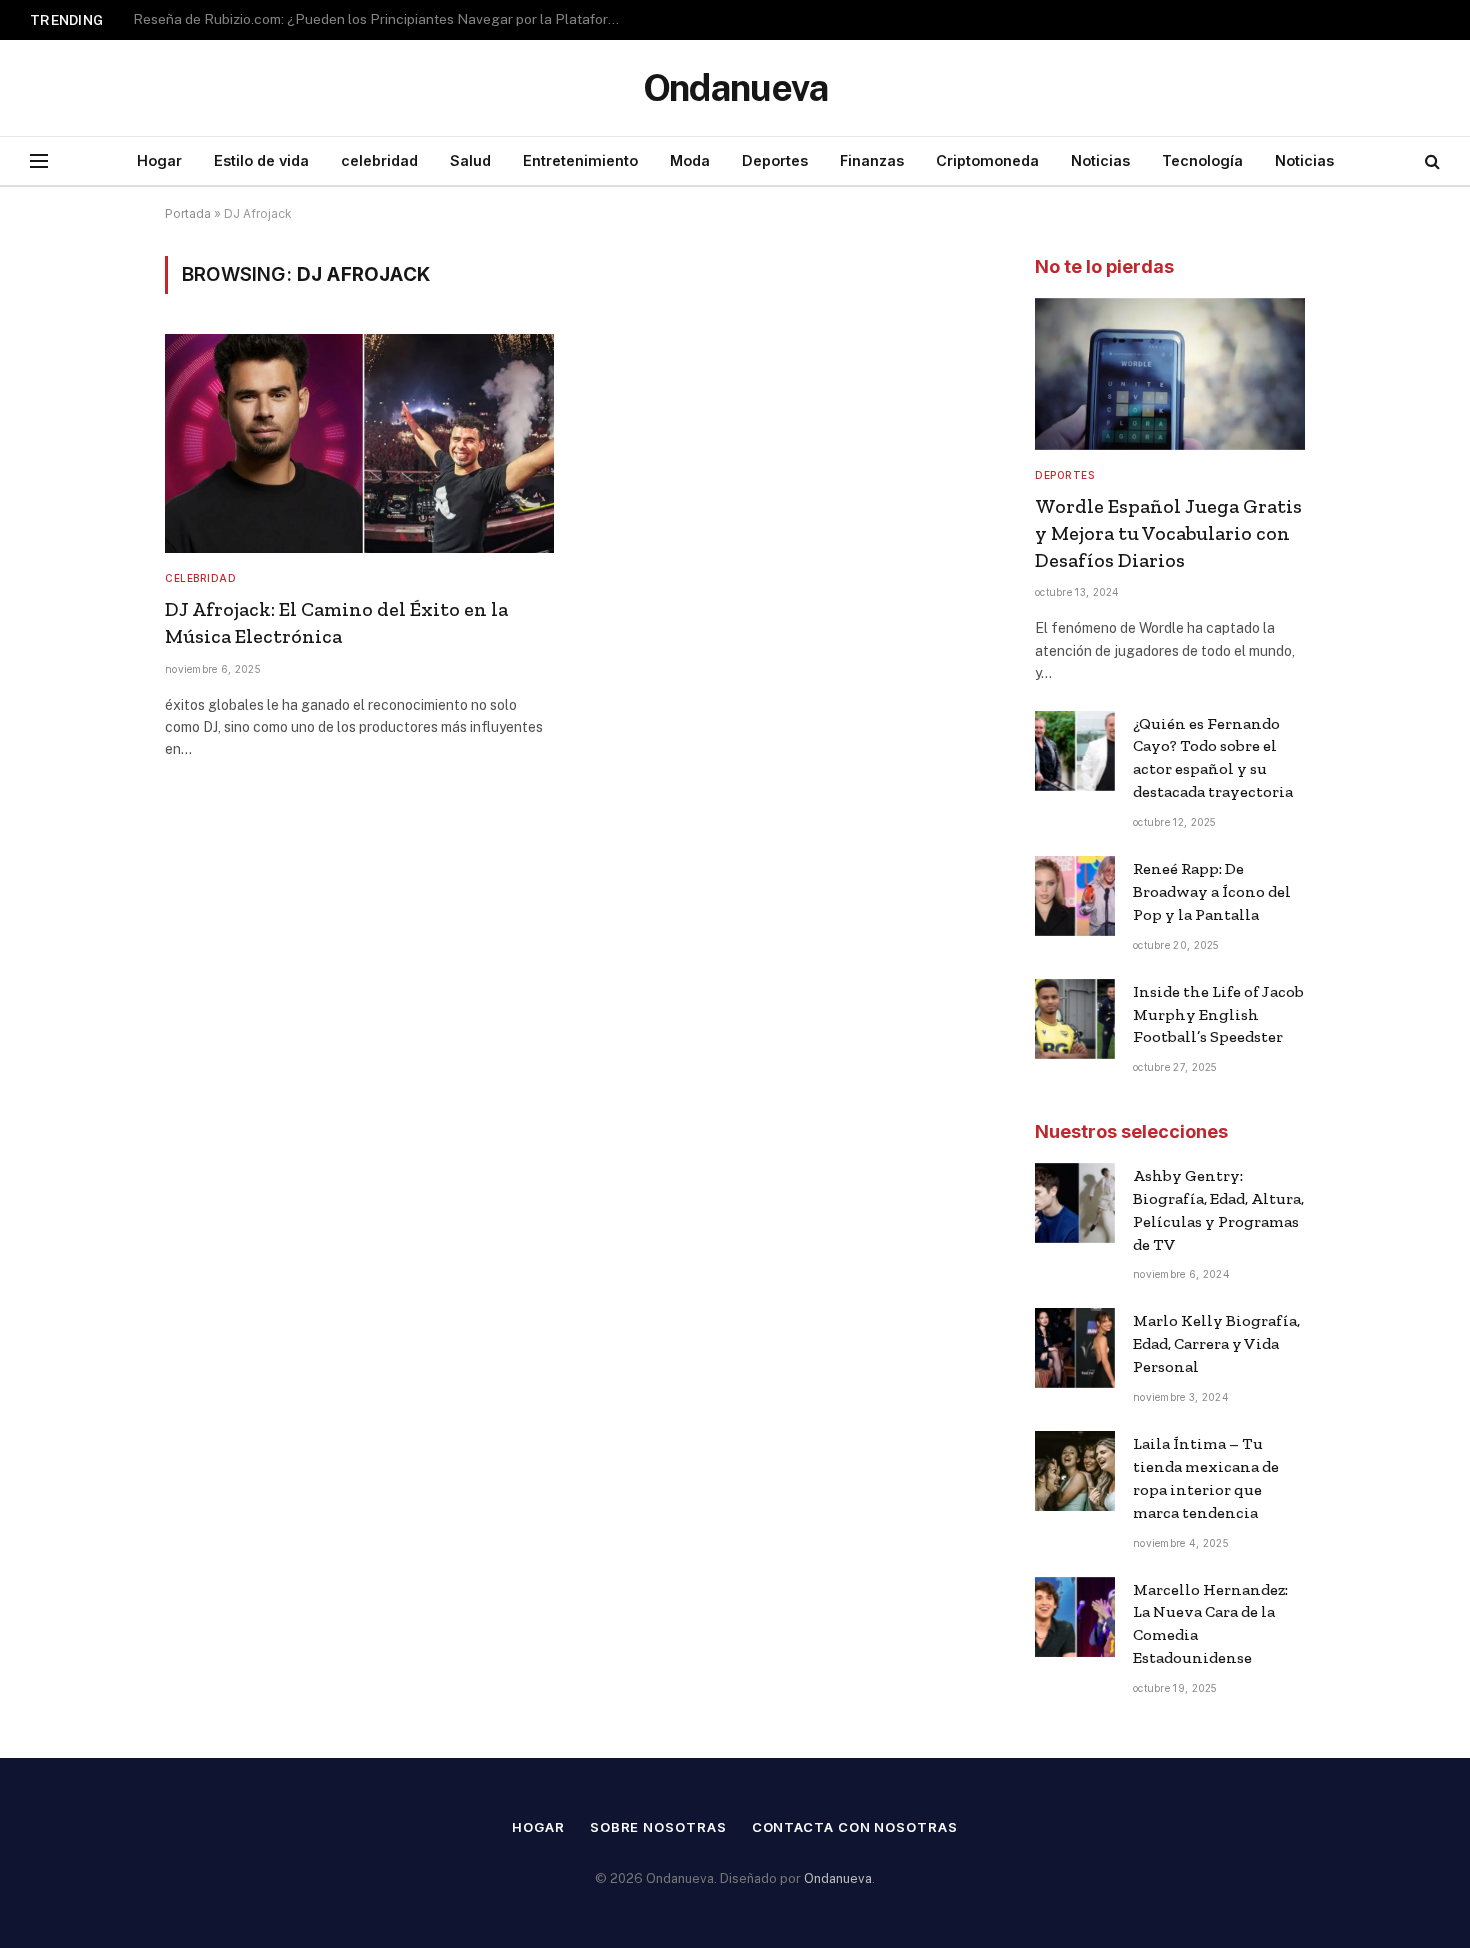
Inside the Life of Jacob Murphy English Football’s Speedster (1218, 1014)
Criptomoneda (987, 160)
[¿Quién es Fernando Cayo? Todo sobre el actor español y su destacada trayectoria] (1075, 751)
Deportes (775, 160)
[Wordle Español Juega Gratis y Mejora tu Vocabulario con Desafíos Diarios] (1170, 374)
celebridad (379, 160)
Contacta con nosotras (855, 1827)
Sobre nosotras (658, 1827)
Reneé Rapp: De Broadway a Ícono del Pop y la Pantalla (1212, 891)
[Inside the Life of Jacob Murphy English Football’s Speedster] (1075, 1019)
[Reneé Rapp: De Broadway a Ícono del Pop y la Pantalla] (1075, 896)
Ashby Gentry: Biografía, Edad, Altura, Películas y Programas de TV (1218, 1210)
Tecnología (1202, 160)
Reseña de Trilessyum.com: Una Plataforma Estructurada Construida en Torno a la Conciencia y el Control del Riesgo (383, 19)
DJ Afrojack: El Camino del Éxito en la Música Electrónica (336, 622)
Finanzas (872, 160)
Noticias (1100, 160)
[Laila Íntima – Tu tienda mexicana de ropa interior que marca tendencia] (1075, 1471)
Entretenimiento (580, 160)
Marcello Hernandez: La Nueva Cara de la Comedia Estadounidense (1210, 1624)
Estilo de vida (261, 160)
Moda (690, 160)
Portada (188, 213)
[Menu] (39, 161)
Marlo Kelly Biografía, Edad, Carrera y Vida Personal (1216, 1343)
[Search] (1430, 161)
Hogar (159, 160)
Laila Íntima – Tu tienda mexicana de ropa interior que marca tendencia (1206, 1478)
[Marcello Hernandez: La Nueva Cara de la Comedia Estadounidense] (1075, 1617)
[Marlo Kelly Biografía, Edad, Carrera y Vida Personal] (1075, 1348)
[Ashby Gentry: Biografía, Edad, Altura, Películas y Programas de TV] (1075, 1203)
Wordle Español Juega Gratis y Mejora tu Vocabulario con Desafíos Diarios (1168, 533)
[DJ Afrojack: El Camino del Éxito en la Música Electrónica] (359, 443)
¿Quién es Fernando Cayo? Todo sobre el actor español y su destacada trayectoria (1213, 758)
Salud (470, 160)
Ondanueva (838, 1878)
